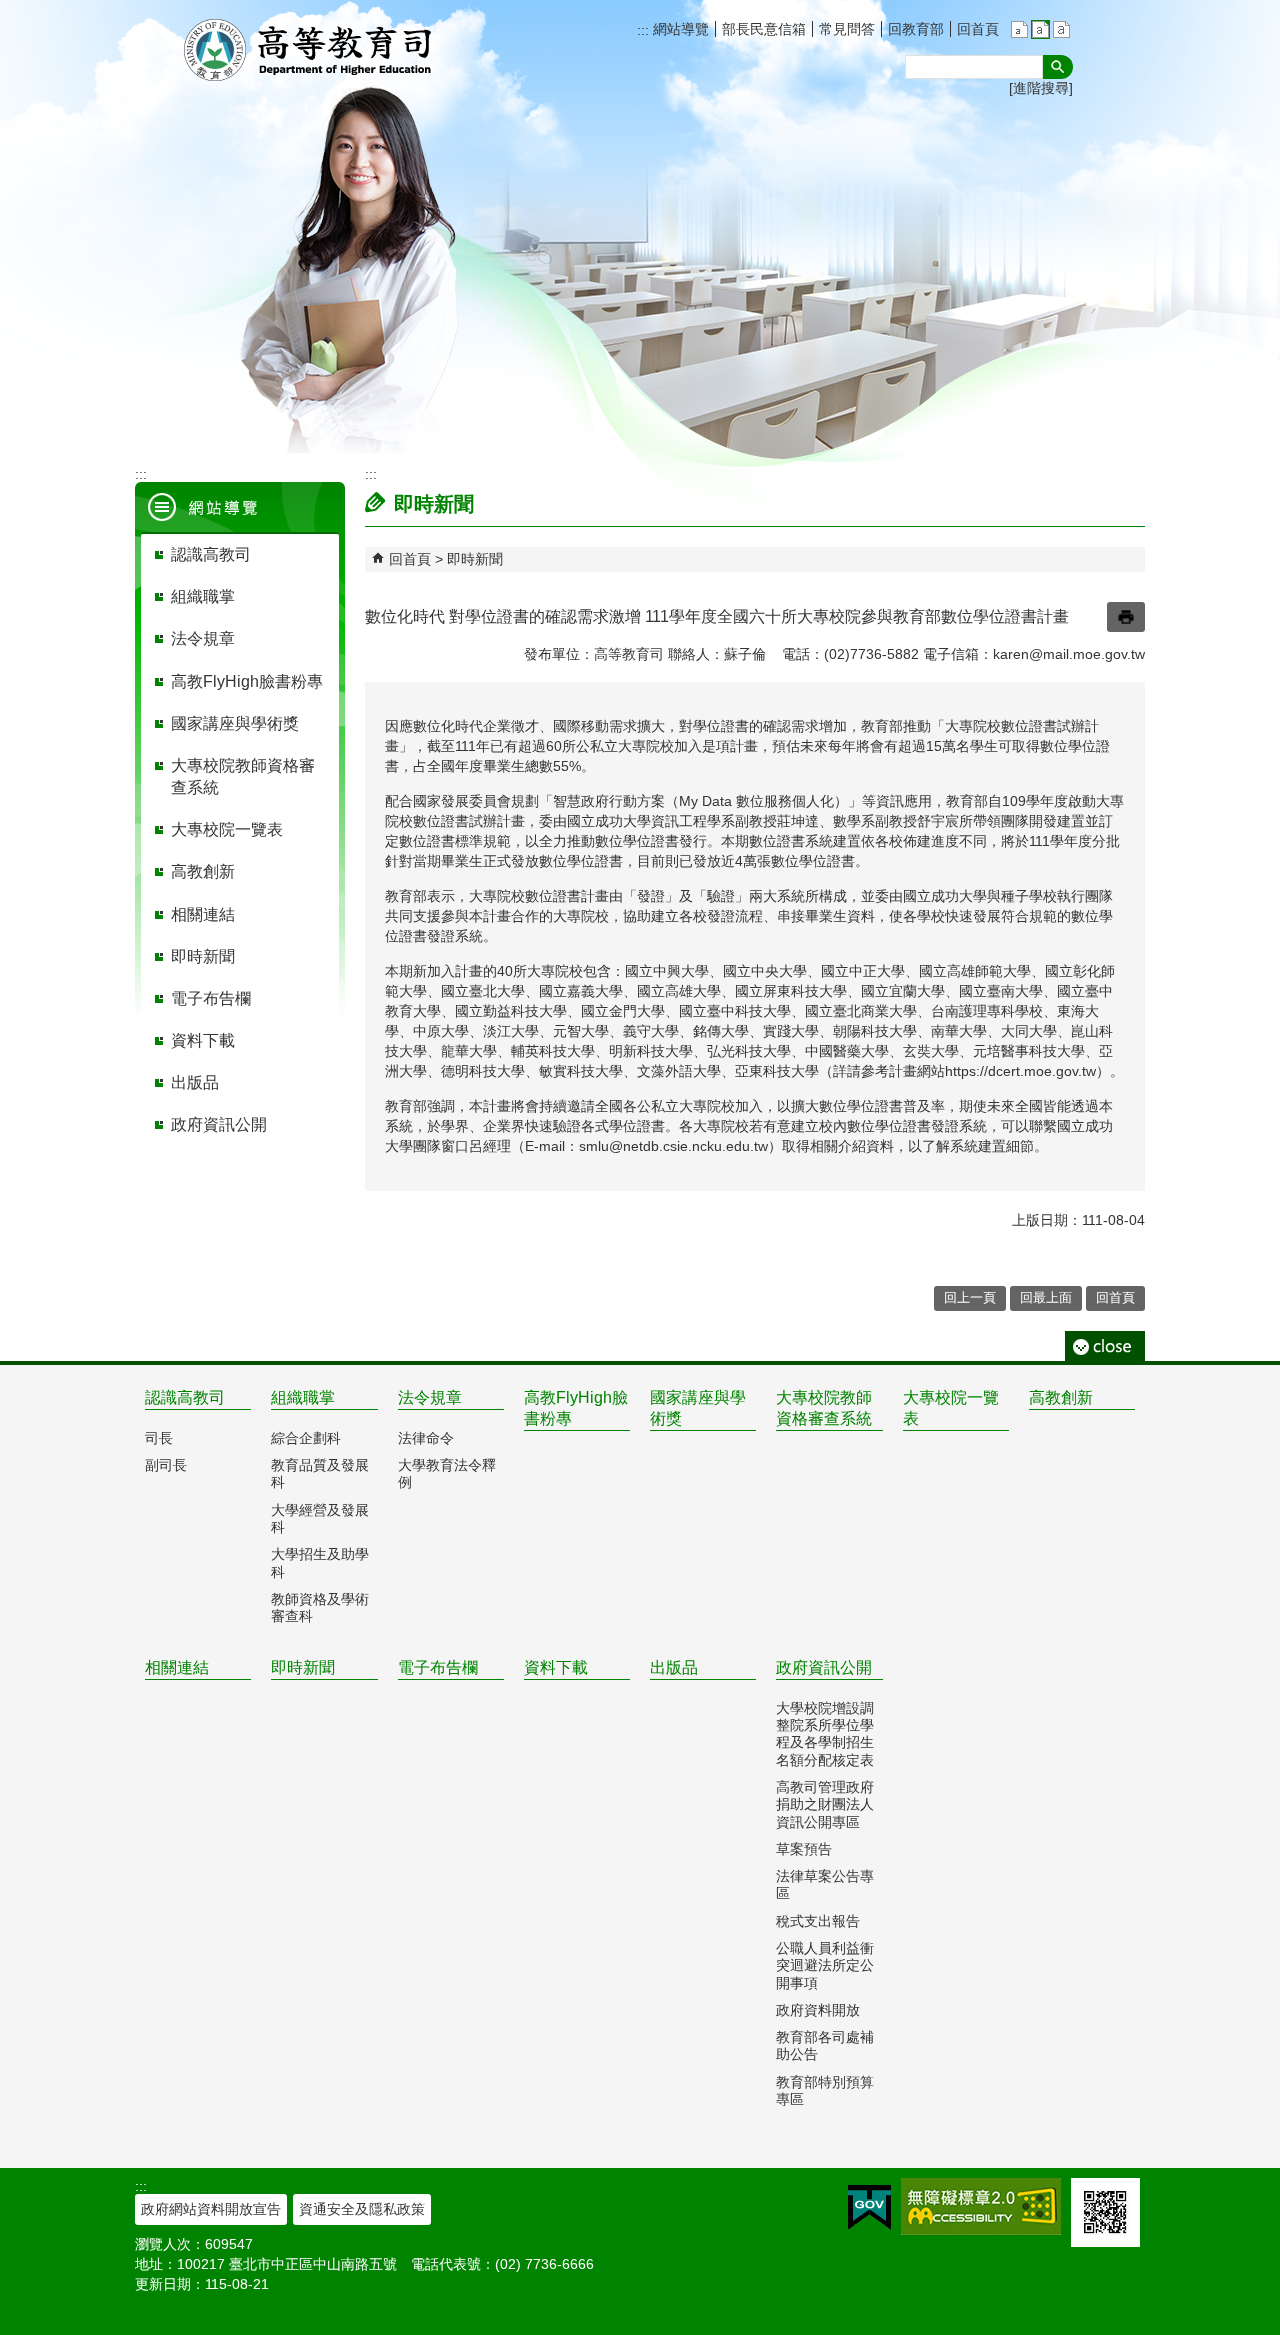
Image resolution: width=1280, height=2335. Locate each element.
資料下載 (556, 1667)
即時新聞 (475, 559)
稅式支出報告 (818, 1921)
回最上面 (1046, 1297)
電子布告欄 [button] (211, 998)
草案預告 (804, 1849)
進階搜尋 (1041, 88)
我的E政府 (869, 2207)
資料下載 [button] (203, 1040)
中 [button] (1040, 29)
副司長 (166, 1465)
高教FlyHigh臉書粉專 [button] (247, 681)
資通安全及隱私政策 (362, 2209)
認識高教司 (185, 1397)
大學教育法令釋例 (447, 1473)
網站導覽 (679, 29)
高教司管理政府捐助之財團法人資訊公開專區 (825, 1804)
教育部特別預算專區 (825, 2090)
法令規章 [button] (203, 638)
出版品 (674, 1667)
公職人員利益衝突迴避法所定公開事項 (825, 1965)
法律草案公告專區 (825, 1884)
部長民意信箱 (764, 29)
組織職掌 (303, 1397)
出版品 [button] (195, 1082)
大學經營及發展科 (320, 1518)
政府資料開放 (818, 2010)
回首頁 (978, 29)
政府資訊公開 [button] (219, 1124)
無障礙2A (981, 2206)
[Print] (1126, 617)
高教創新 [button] (203, 871)
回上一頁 (970, 1297)
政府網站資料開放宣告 (211, 2209)
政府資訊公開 (824, 1667)
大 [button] (1061, 29)
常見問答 (847, 29)
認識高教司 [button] (211, 554)
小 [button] (1019, 29)
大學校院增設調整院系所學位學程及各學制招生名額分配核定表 (825, 1734)
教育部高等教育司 (310, 50)
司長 (159, 1438)
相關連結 (177, 1667)
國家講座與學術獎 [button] (235, 723)
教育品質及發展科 (320, 1473)
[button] (1058, 67)
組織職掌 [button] (203, 596)
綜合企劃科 (306, 1438)
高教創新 (1061, 1397)
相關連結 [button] (203, 914)
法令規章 (430, 1397)
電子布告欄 (438, 1667)
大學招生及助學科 (320, 1562)
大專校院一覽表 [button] (227, 829)
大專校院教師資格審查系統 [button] (243, 776)
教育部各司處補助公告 (825, 2045)
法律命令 (426, 1438)
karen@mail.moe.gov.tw (1069, 654)
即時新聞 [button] (203, 956)
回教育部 (916, 29)
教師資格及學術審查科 (320, 1607)
